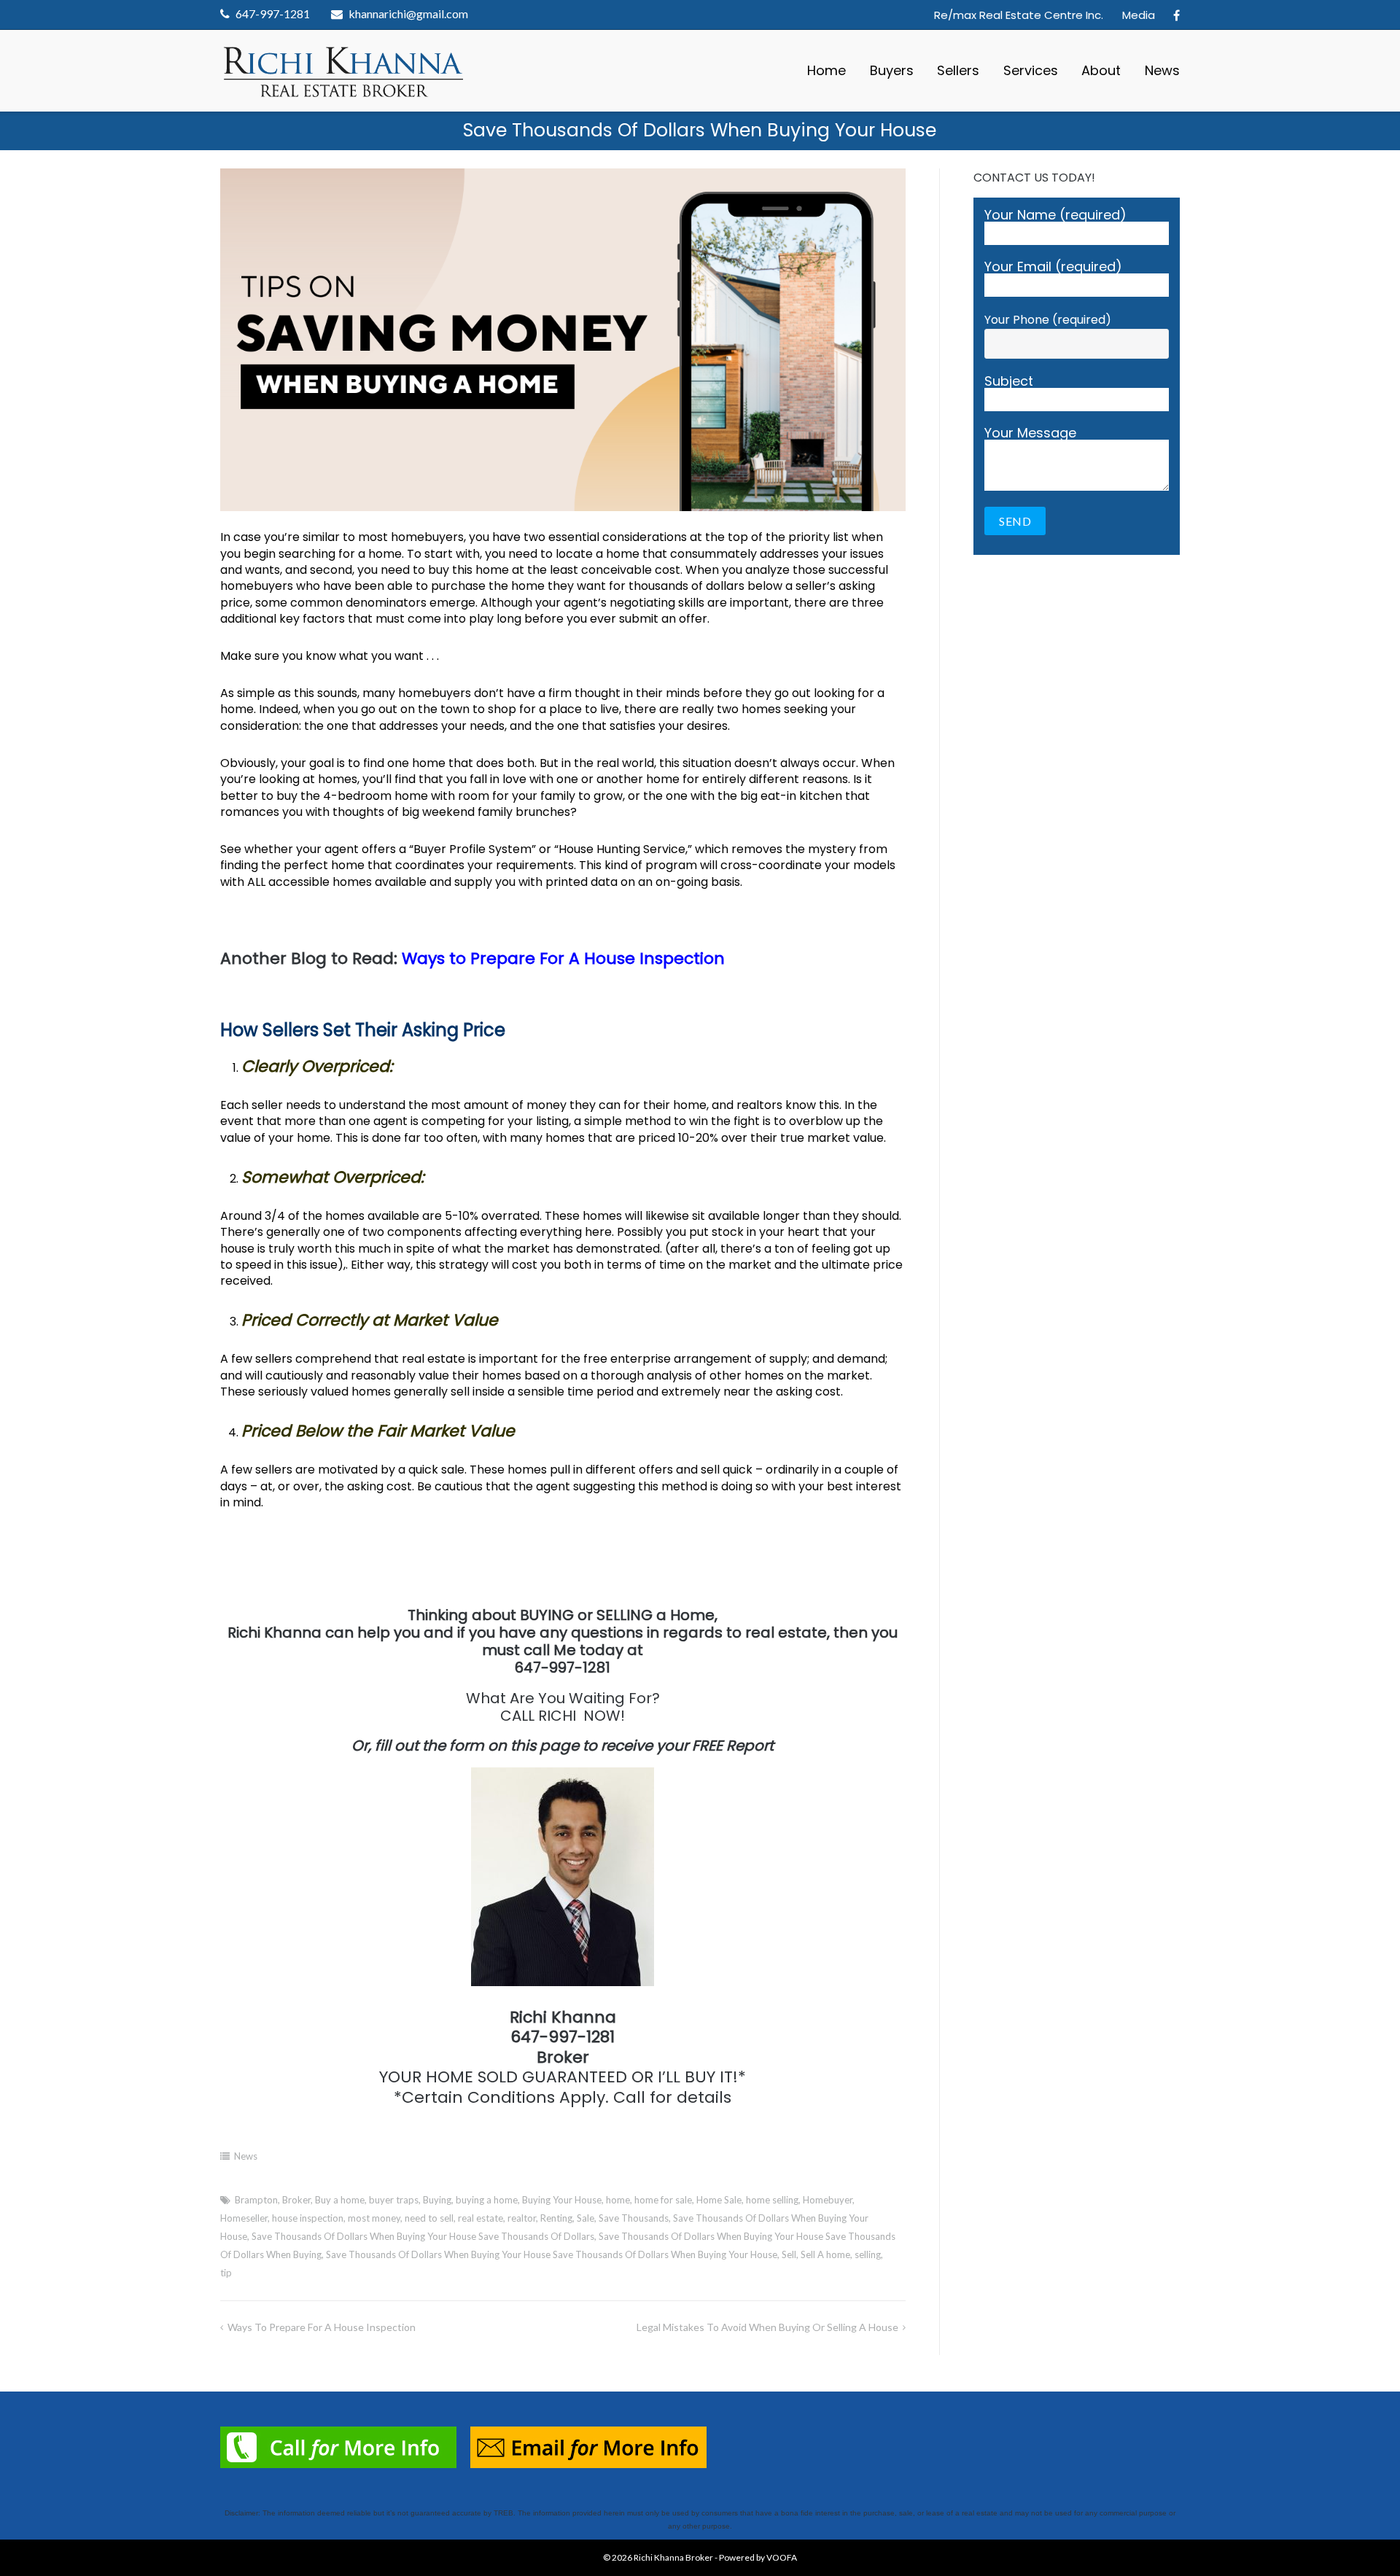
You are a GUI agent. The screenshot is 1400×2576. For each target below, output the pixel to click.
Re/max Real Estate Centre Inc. (1019, 15)
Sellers (958, 70)
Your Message (1030, 434)
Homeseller (244, 2218)
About (1101, 70)
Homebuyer (828, 2200)
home (618, 2200)
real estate (481, 2218)
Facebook (1177, 15)
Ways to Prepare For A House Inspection (563, 958)
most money (374, 2218)
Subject (1009, 382)
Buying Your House (562, 2200)
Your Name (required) (1055, 216)
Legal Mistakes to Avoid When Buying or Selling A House (767, 2327)
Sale (586, 2218)
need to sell (429, 2218)
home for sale (663, 2200)
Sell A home (825, 2254)
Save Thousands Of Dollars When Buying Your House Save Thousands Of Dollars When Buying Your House (552, 2254)
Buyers (892, 70)
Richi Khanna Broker (673, 2557)
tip (226, 2273)
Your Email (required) (1053, 268)
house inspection (308, 2218)
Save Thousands (634, 2218)
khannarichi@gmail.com (408, 13)
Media (1139, 15)
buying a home (487, 2200)
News (1162, 70)
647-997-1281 (273, 13)
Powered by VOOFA (758, 2557)
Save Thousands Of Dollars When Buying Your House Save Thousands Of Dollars (423, 2236)
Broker (296, 2200)
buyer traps (394, 2200)
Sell (789, 2254)
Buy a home (340, 2200)
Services (1031, 70)
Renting (556, 2218)
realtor (522, 2218)
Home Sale (719, 2200)
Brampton (256, 2200)
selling (868, 2254)
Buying (437, 2200)
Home (827, 70)
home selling (772, 2200)
